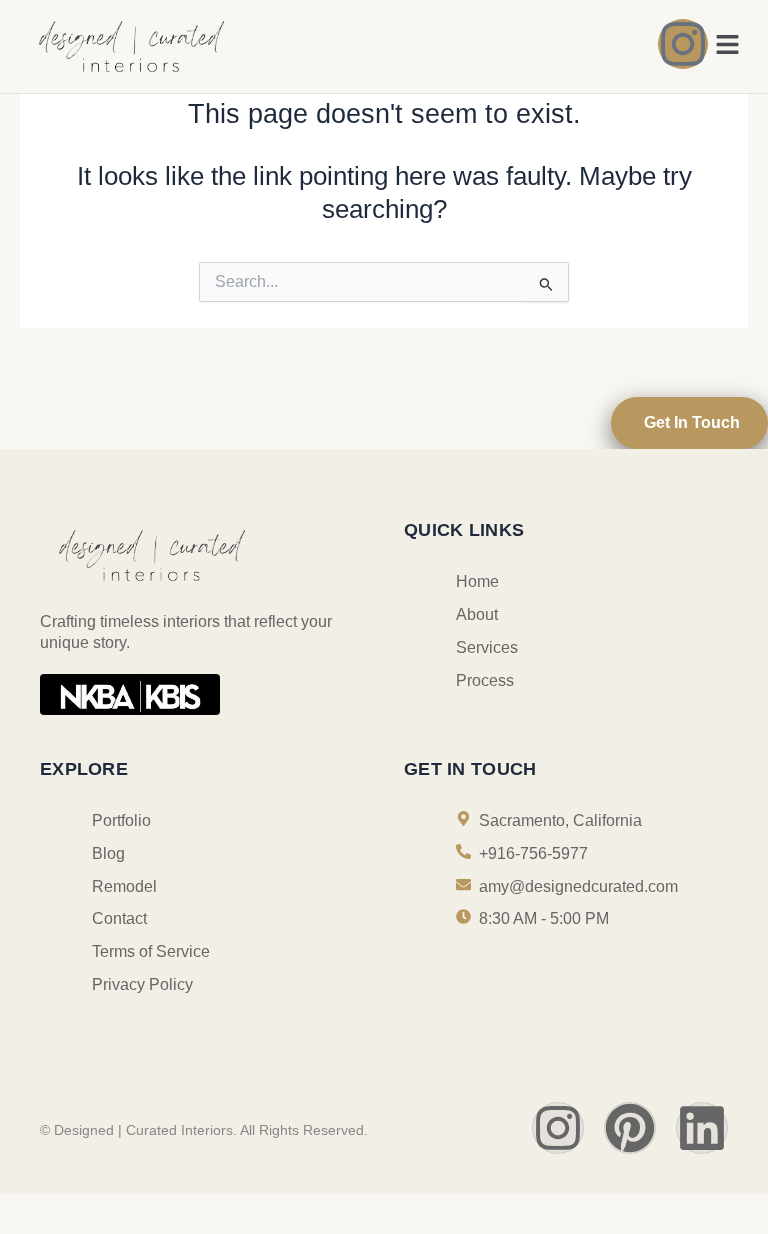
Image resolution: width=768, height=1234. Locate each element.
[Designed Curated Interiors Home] (197, 45)
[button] (728, 46)
